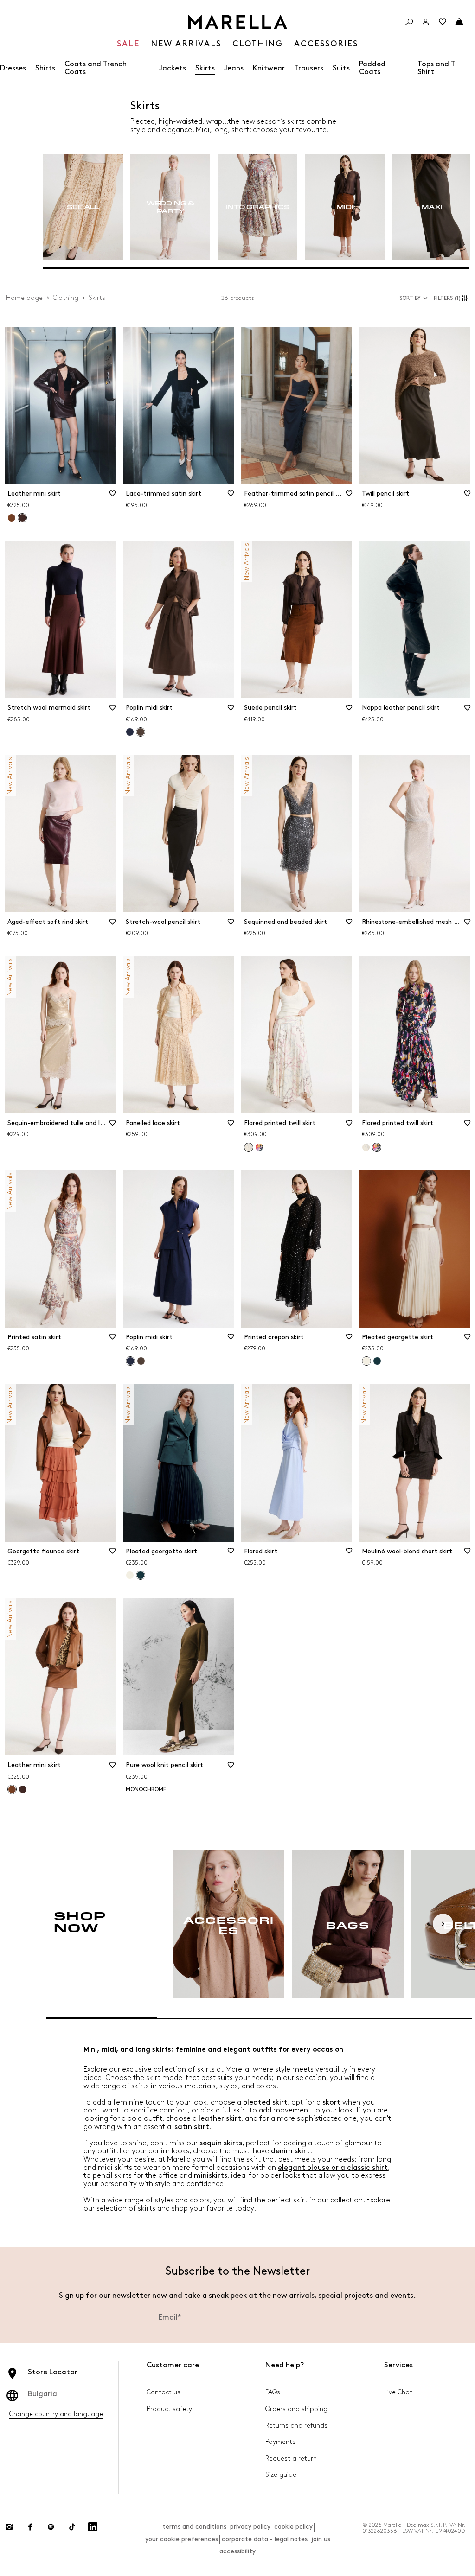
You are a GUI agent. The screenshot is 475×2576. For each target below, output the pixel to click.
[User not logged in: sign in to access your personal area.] (426, 22)
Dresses (13, 68)
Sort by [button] (410, 298)
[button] (452, 298)
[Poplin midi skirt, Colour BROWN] (141, 1361)
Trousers (309, 68)
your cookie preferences (182, 2539)
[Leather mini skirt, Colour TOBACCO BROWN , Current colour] (12, 1789)
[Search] (409, 22)
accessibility (237, 2551)
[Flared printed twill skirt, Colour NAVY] (259, 1147)
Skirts (205, 68)
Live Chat (398, 2392)
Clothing (66, 298)
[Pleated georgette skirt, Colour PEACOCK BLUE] (377, 1361)
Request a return (291, 2458)
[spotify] (51, 2527)
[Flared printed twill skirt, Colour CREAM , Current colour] (249, 1147)
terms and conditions (194, 2527)
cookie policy (293, 2527)
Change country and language (56, 2414)
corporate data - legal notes (265, 2539)
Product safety (169, 2409)
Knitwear (269, 68)
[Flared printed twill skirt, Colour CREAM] (366, 1147)
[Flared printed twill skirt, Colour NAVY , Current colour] (377, 1147)
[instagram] (9, 2527)
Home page (24, 298)
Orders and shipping (296, 2409)
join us (321, 2539)
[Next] (443, 1924)
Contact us (164, 2392)
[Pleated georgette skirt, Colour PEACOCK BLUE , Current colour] (141, 1575)
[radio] (83, 207)
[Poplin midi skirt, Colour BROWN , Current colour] (141, 732)
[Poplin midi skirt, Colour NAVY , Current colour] (130, 1361)
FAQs (273, 2392)
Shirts (45, 68)
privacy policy (250, 2527)
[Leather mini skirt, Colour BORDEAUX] (23, 1789)
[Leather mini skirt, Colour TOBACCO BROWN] (12, 518)
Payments (280, 2442)
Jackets (173, 68)
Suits (341, 68)
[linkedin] (93, 2527)
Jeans (234, 68)
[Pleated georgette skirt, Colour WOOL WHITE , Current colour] (366, 1361)
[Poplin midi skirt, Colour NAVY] (130, 732)
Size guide (281, 2475)
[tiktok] (72, 2527)
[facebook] (30, 2527)
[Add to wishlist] (113, 496)
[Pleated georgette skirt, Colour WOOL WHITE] (130, 1575)
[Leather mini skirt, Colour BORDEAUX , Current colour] (22, 518)
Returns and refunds (296, 2426)
